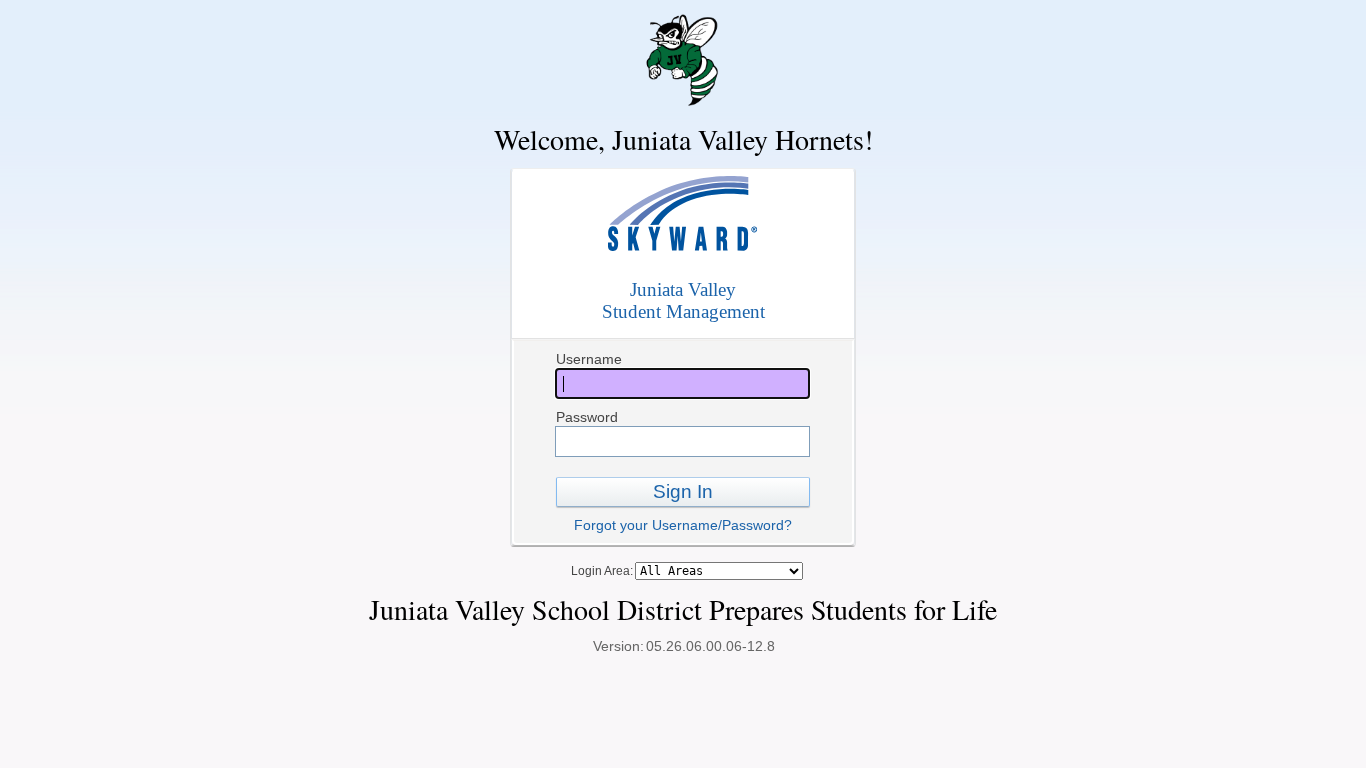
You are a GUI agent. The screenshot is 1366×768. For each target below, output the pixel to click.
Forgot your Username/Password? (683, 525)
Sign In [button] (683, 491)
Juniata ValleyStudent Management (683, 300)
